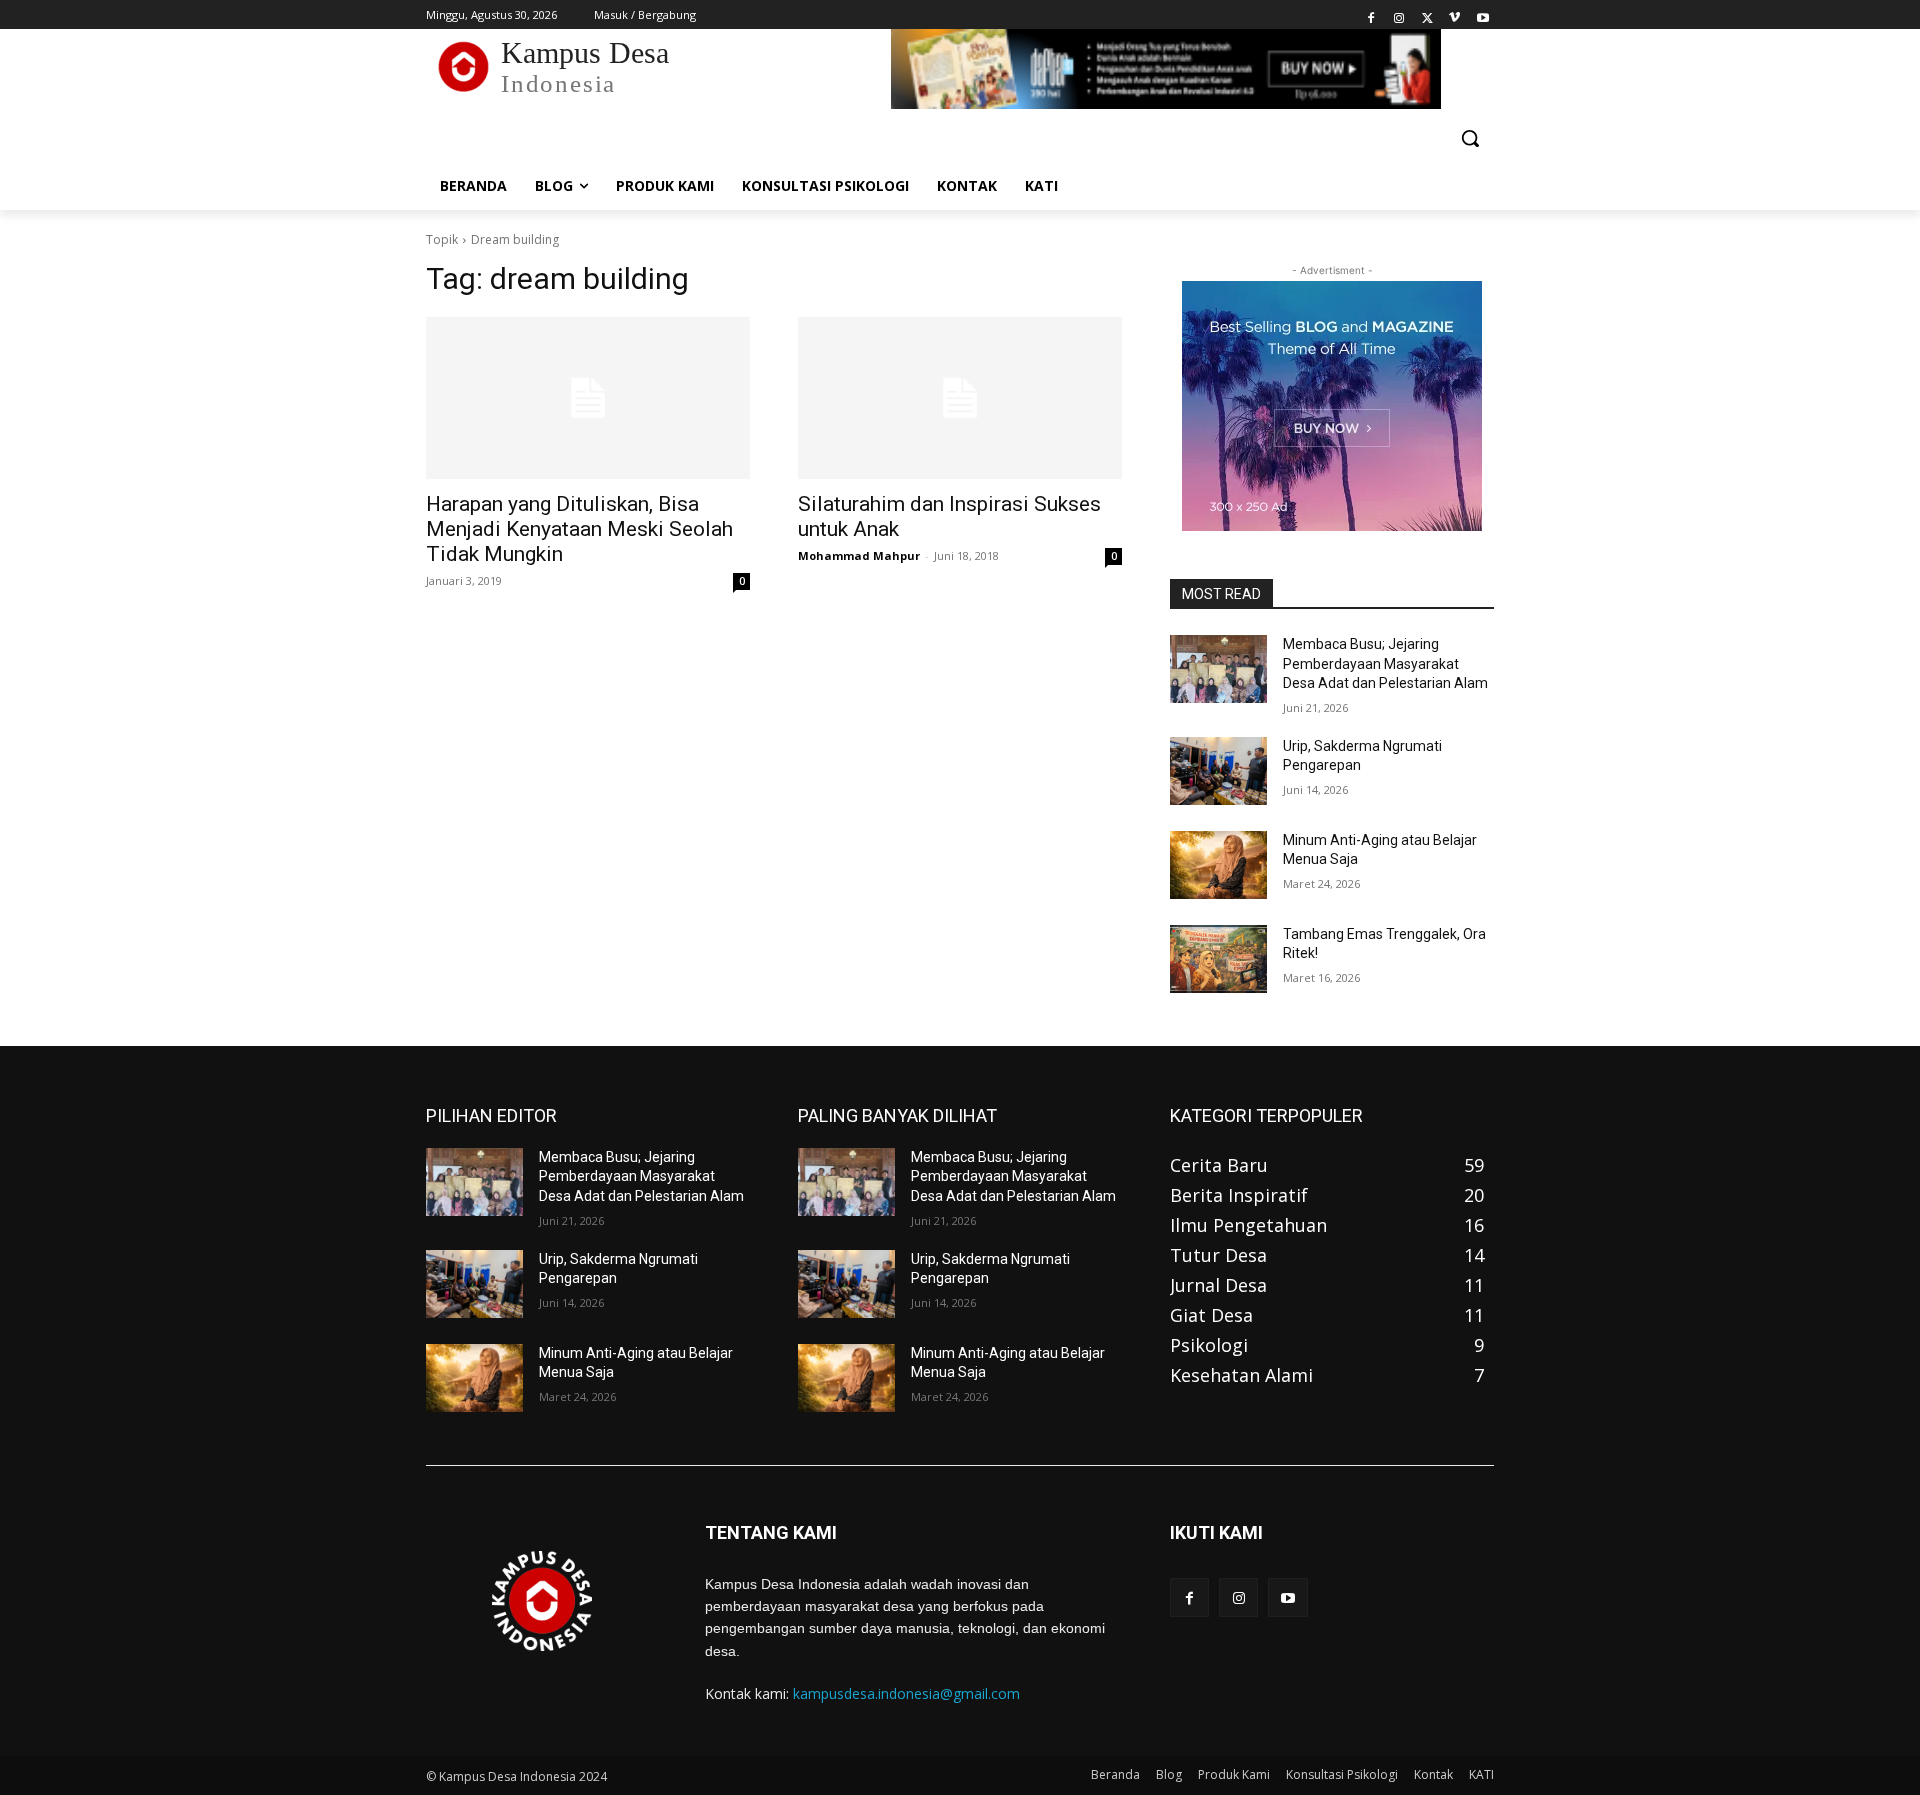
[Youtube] (1482, 15)
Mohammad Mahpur (859, 555)
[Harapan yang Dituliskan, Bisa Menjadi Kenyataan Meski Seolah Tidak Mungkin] (588, 398)
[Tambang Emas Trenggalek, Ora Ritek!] (1218, 959)
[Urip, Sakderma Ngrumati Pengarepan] (1218, 771)
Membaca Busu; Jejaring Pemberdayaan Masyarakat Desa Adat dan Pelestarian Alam (1385, 663)
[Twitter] (1427, 15)
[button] (1470, 138)
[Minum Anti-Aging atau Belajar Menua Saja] (1218, 865)
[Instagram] (1399, 15)
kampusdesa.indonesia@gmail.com (906, 1693)
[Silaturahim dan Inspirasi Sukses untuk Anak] (960, 398)
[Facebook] (1371, 15)
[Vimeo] (1454, 15)
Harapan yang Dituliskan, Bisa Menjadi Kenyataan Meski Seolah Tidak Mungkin (579, 529)
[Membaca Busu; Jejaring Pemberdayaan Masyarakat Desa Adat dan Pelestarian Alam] (1218, 669)
